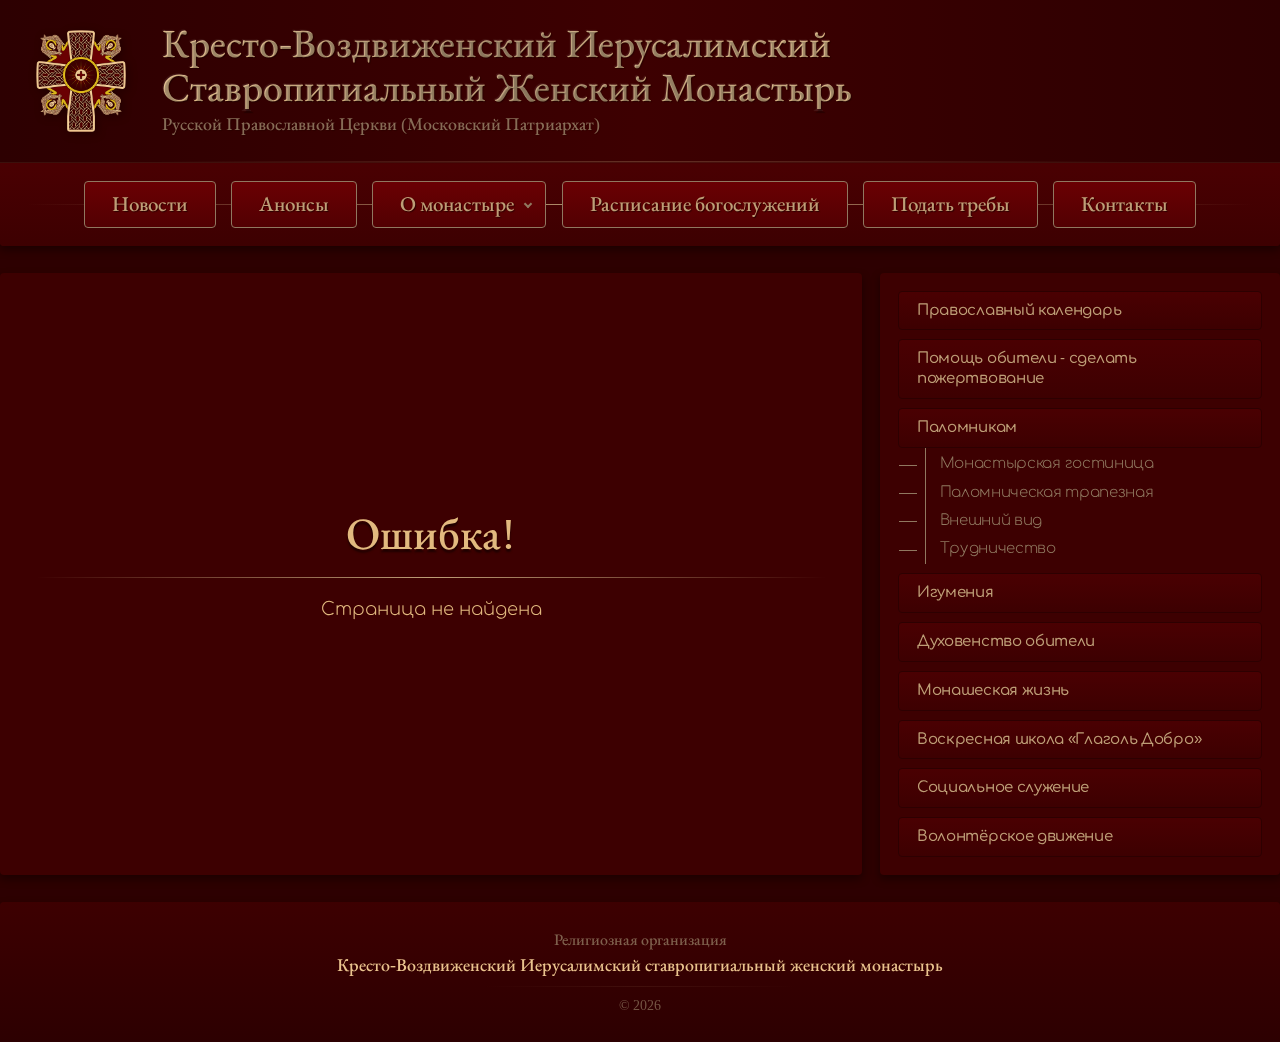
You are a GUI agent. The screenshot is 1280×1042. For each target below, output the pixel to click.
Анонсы (294, 203)
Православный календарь (1019, 310)
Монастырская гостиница (1047, 463)
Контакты (1124, 203)
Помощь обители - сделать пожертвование (1027, 368)
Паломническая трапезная (1047, 492)
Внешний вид (991, 520)
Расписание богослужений (705, 203)
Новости (150, 203)
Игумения (955, 592)
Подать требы (950, 203)
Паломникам (967, 427)
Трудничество (998, 548)
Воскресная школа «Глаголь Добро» (1059, 739)
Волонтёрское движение (1015, 836)
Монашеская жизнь (993, 690)
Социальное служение (1003, 787)
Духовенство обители (1006, 641)
